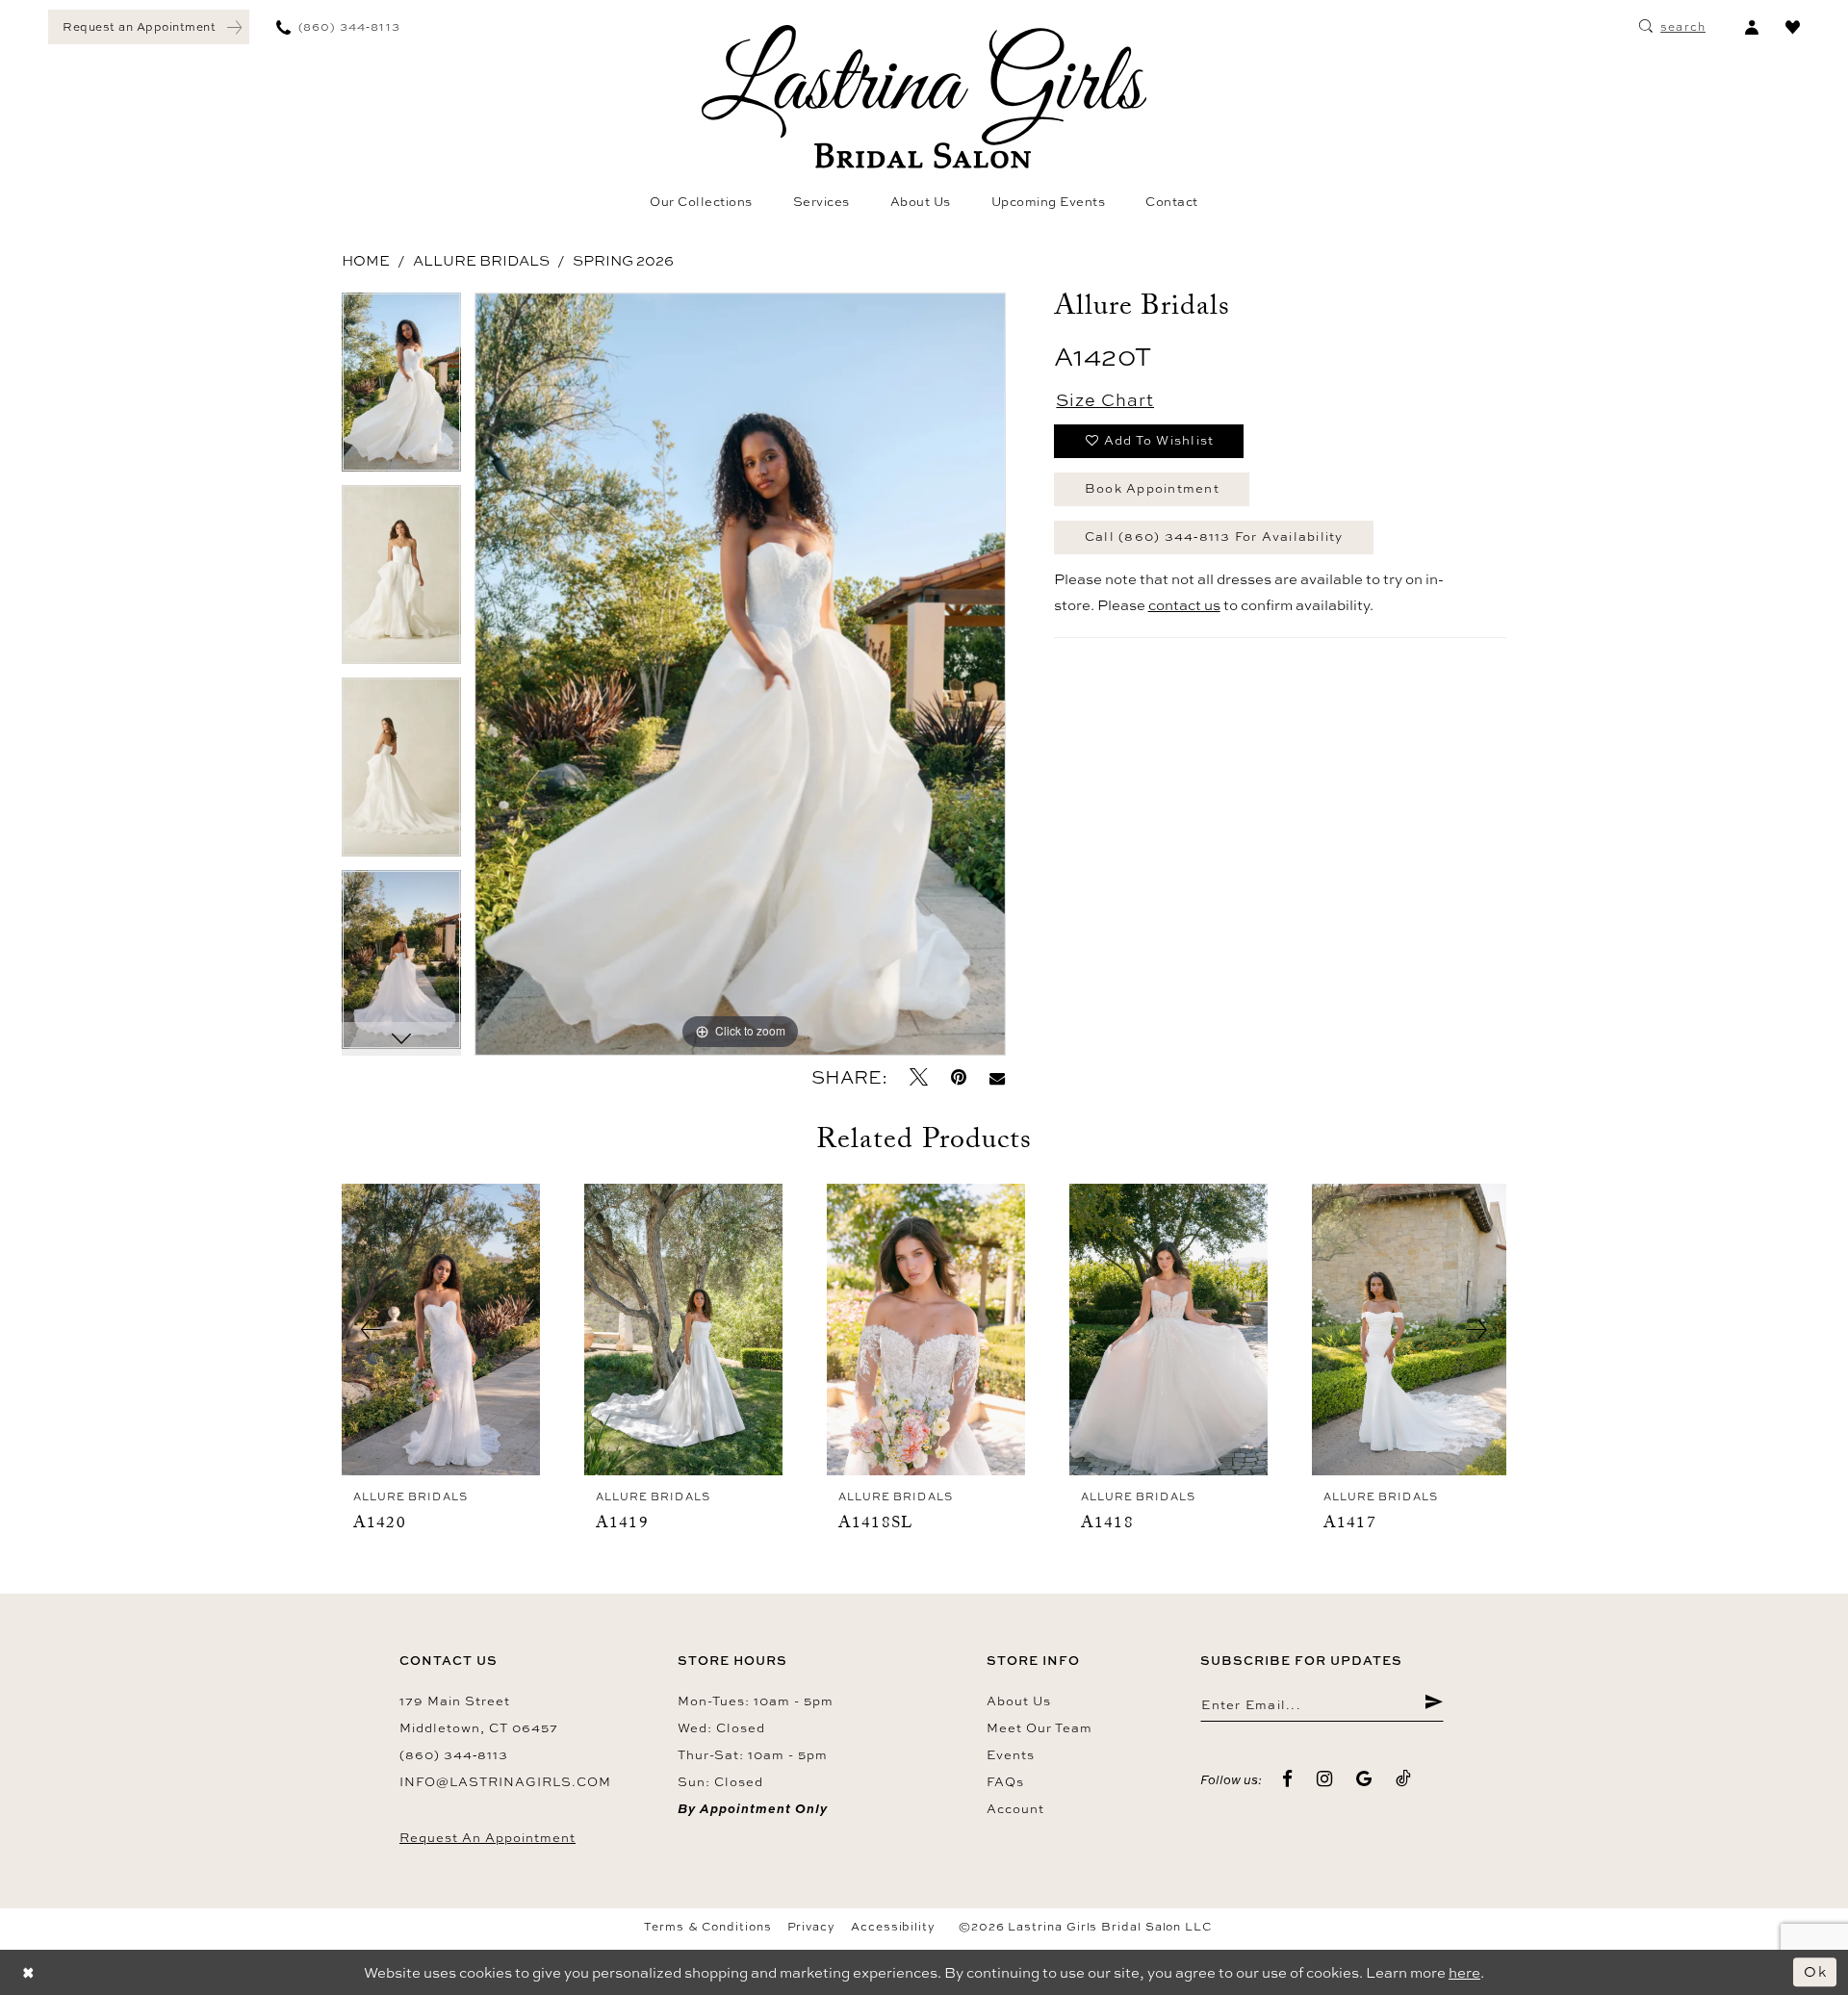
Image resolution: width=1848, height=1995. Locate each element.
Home (366, 260)
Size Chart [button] (1105, 399)
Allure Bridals (481, 260)
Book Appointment (1152, 488)
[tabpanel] (401, 389)
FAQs (1005, 1781)
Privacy (811, 1927)
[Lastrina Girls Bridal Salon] (924, 97)
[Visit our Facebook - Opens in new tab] (1288, 1779)
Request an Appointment (488, 1837)
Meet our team (1039, 1727)
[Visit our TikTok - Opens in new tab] (1404, 1779)
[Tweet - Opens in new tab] (919, 1077)
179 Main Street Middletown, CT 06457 (479, 1714)
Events (1011, 1754)
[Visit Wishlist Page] (1793, 27)
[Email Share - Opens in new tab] (997, 1077)
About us (1019, 1701)
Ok (1815, 1971)
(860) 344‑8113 (454, 1754)
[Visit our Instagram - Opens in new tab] (1325, 1779)
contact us (1184, 605)
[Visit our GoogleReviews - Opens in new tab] (1364, 1779)
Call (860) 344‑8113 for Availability (1214, 536)
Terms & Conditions (708, 1927)
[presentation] (441, 1330)
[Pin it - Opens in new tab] (959, 1077)
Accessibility (893, 1927)
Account (1015, 1808)
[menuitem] (149, 27)
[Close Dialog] (29, 1972)
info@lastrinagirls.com (505, 1781)
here (1464, 1972)
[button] (1751, 27)
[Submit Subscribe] (1434, 1704)
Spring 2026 (623, 260)
